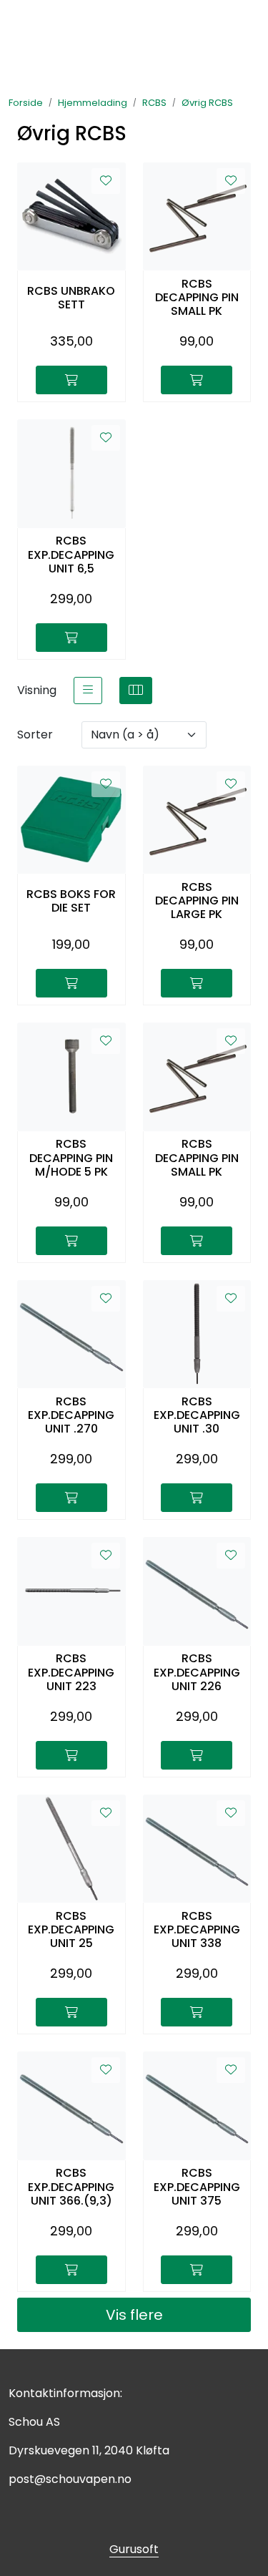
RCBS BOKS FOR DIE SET (71, 901)
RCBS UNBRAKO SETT (71, 298)
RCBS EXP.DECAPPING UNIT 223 (71, 1672)
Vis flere (134, 2315)
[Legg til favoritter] (106, 181)
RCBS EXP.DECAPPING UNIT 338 (197, 1930)
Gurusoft (134, 2549)
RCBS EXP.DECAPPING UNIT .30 (197, 1415)
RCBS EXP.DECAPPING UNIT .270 (71, 1415)
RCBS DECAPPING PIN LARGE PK (197, 901)
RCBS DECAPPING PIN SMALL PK (197, 298)
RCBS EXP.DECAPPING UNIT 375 (197, 2187)
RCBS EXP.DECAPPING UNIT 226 (197, 1672)
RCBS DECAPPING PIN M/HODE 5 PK (71, 1158)
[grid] (136, 691)
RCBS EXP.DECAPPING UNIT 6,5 (71, 555)
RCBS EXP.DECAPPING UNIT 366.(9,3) (71, 2187)
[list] (88, 691)
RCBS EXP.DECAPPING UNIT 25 (71, 1930)
